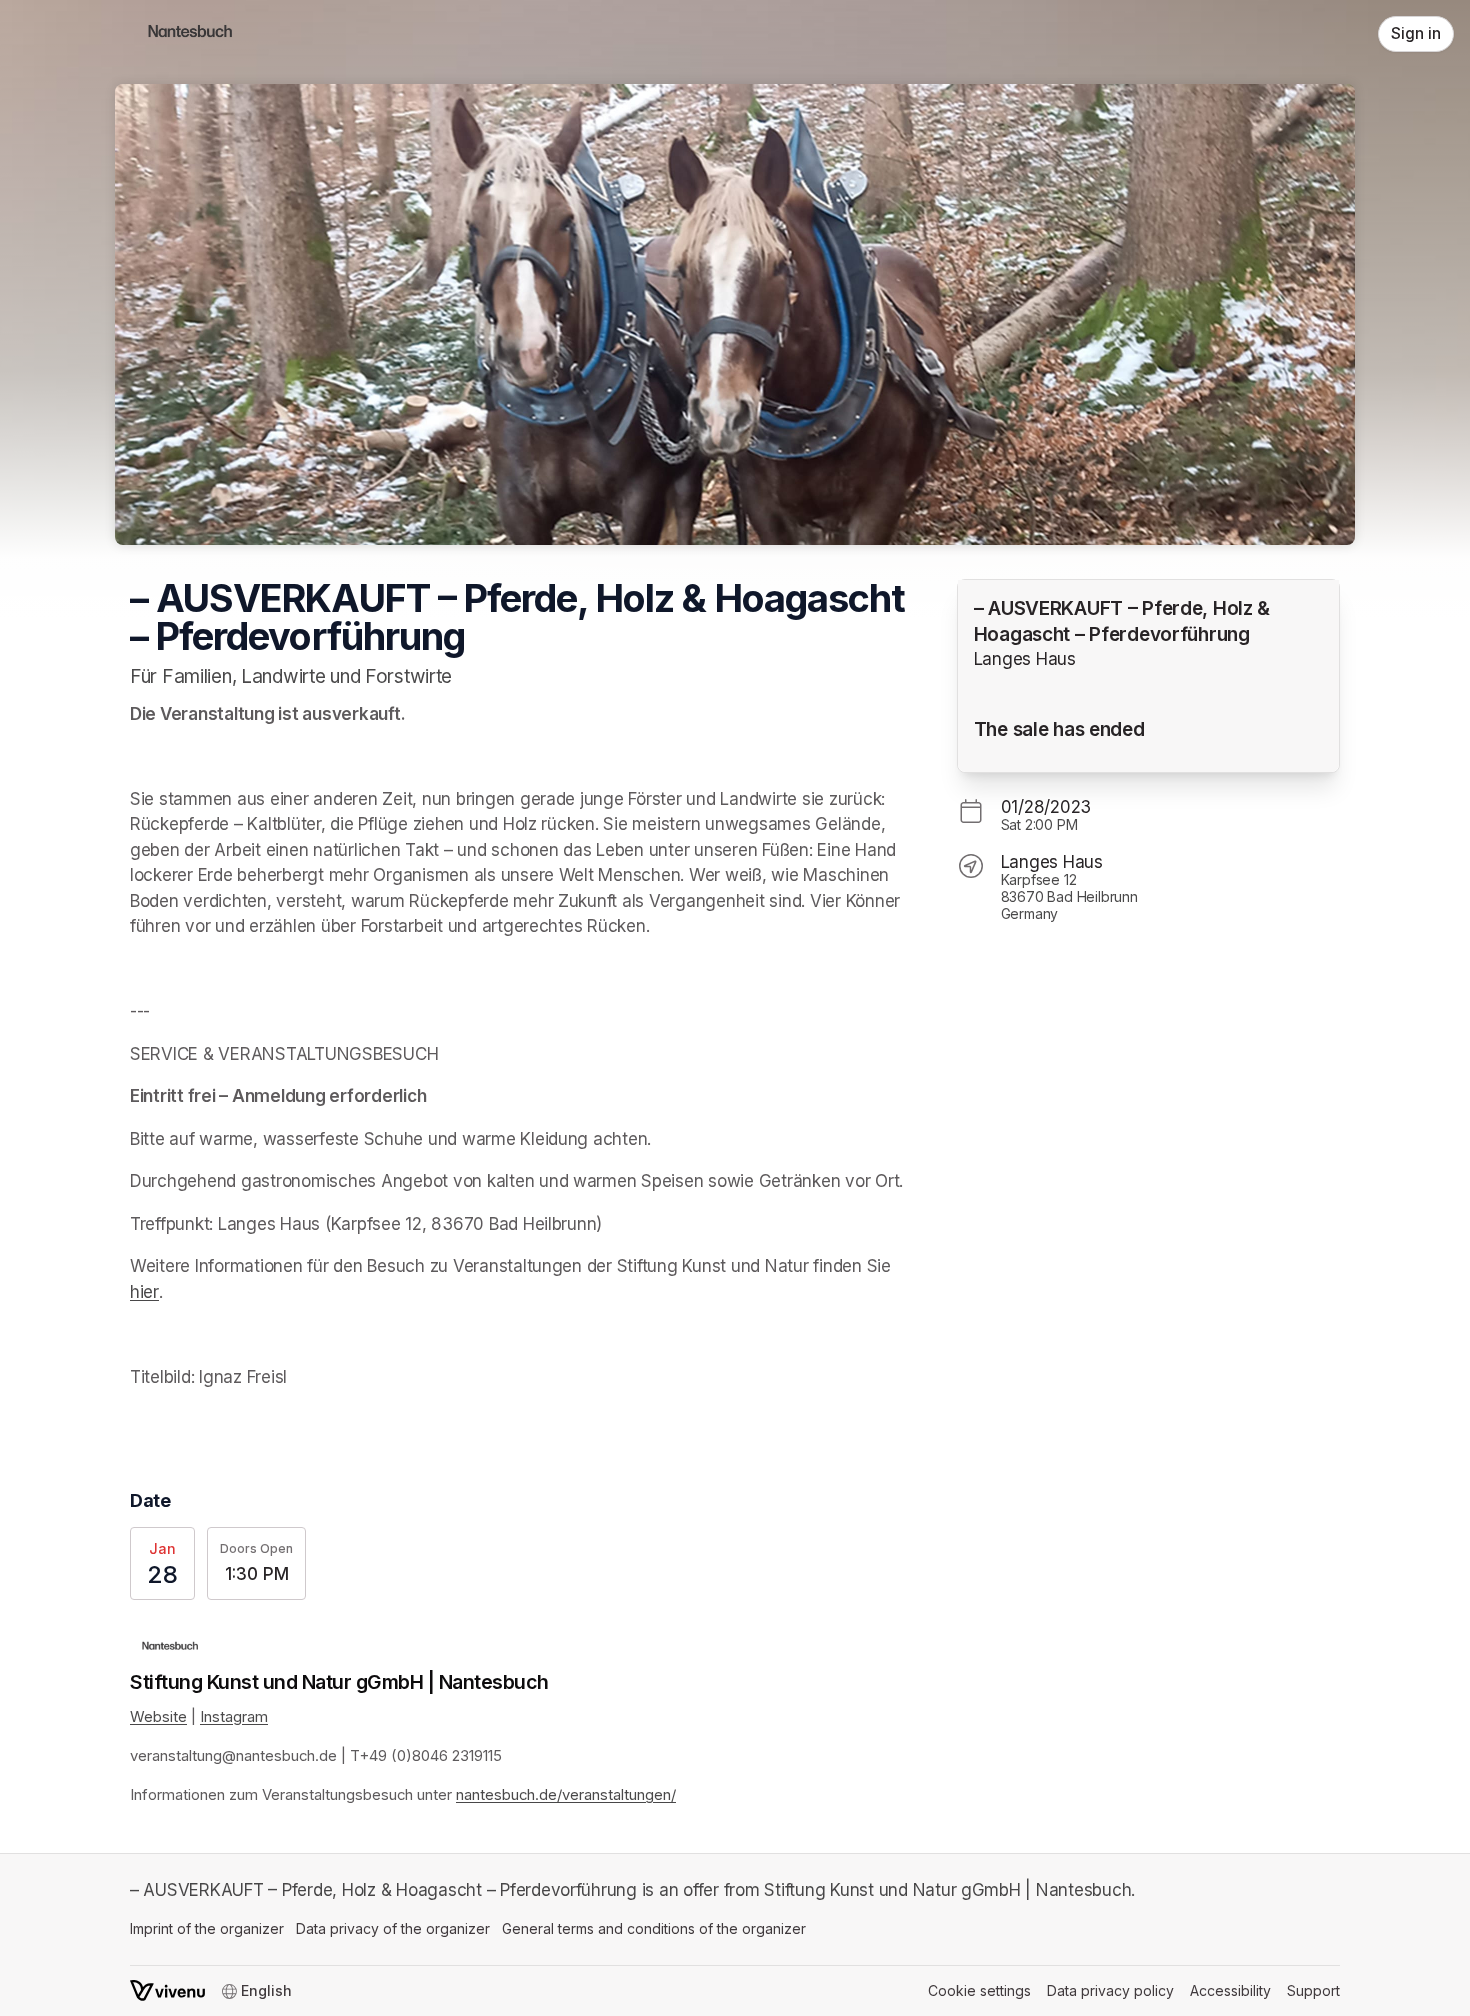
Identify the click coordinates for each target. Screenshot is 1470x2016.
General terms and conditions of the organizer (654, 1928)
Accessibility (1230, 1990)
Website (158, 1717)
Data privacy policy (1110, 1990)
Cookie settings (979, 1990)
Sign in (1416, 33)
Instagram (234, 1717)
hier (144, 1292)
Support (1313, 1990)
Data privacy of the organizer (393, 1928)
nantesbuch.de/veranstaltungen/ (566, 1795)
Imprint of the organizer (207, 1928)
